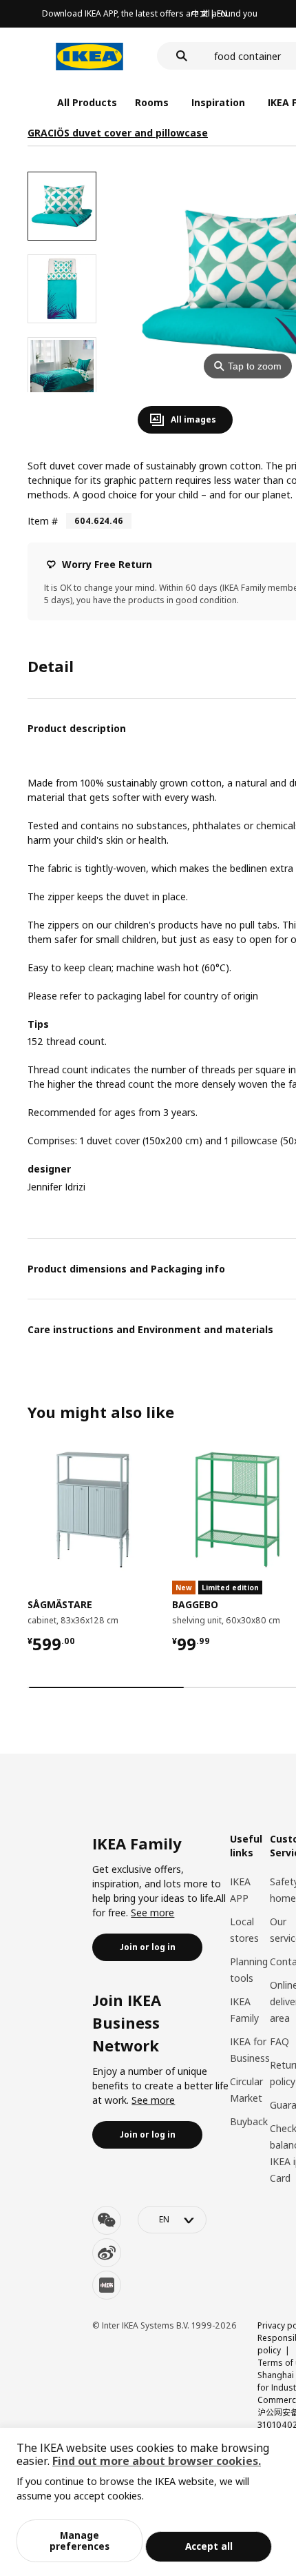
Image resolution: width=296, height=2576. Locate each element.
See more (152, 1913)
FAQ (279, 2041)
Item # (43, 521)
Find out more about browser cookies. (157, 2461)
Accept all (209, 2546)
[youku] (107, 2285)
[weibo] (107, 2253)
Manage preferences (80, 2540)
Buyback (249, 2121)
